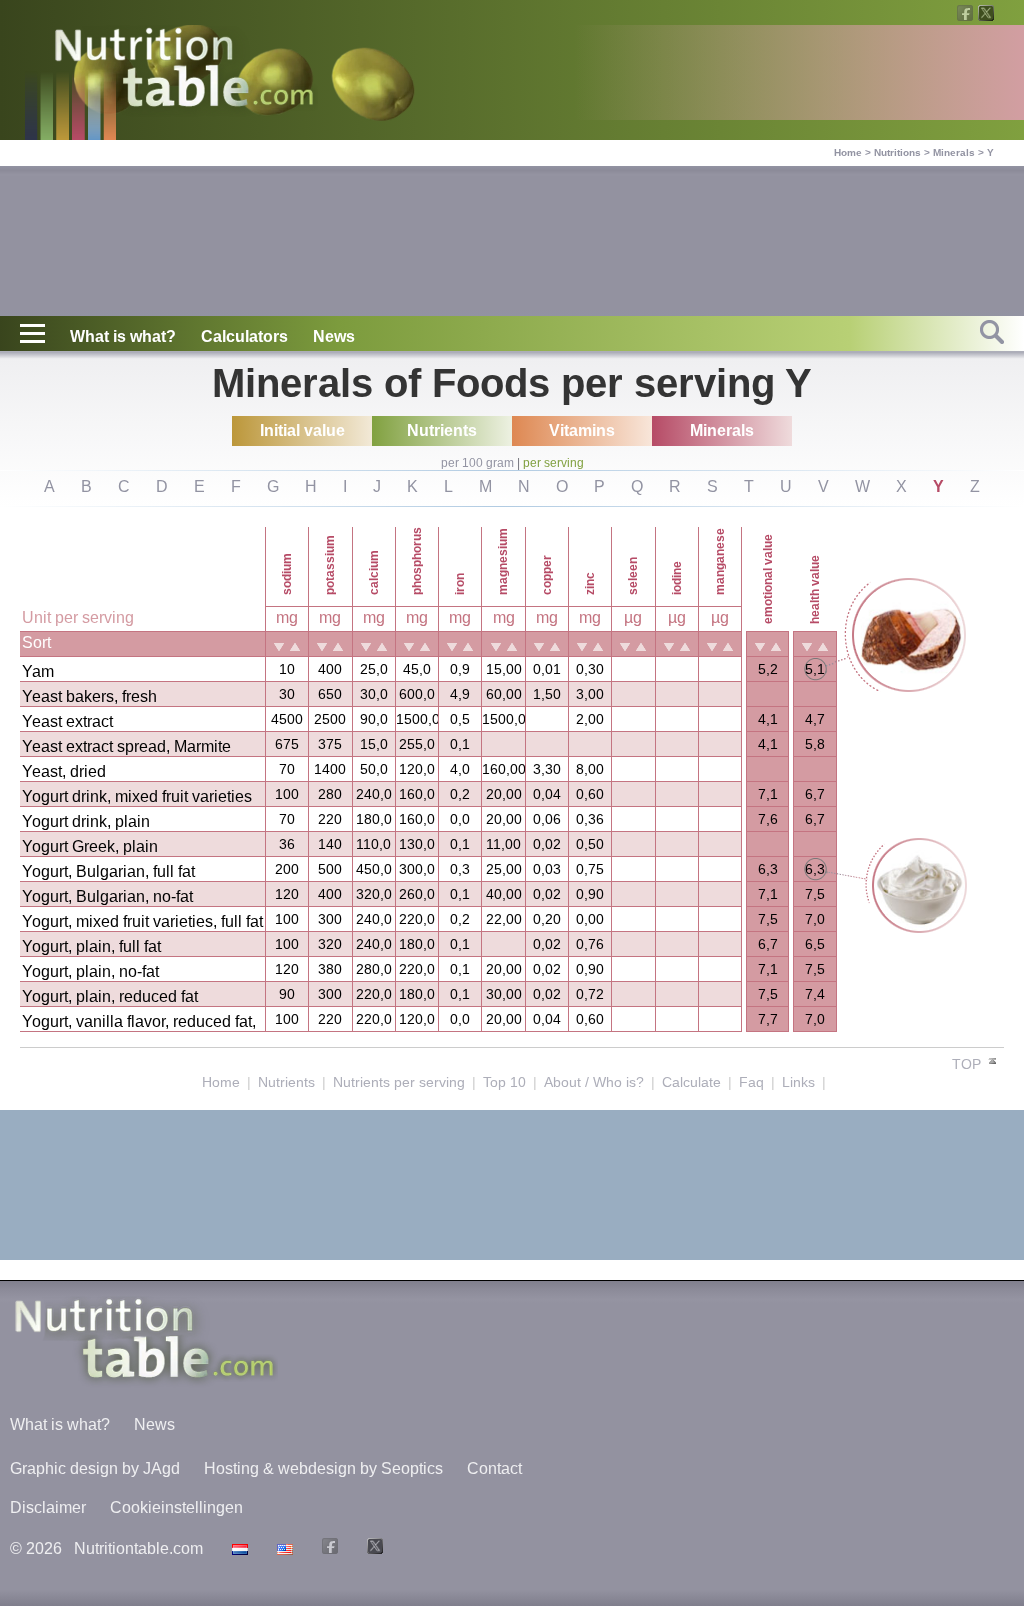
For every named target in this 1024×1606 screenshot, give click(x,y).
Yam (38, 671)
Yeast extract (67, 721)
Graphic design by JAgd (95, 1468)
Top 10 (504, 1082)
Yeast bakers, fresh (89, 696)
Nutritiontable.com (138, 1548)
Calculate (691, 1082)
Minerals (954, 152)
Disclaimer (48, 1507)
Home (848, 152)
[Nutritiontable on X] (372, 1548)
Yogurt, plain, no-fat (90, 971)
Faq (751, 1082)
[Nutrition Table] (282, 1548)
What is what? (123, 336)
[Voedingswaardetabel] (237, 1548)
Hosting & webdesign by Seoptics (323, 1468)
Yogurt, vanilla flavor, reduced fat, (139, 1021)
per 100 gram (477, 463)
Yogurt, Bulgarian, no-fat (107, 896)
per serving (553, 463)
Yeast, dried (64, 771)
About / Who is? (594, 1082)
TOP (968, 1064)
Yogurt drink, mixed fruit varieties (137, 796)
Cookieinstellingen (176, 1507)
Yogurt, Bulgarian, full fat (108, 871)
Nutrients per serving (399, 1082)
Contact (494, 1468)
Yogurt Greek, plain (90, 846)
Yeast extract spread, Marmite (126, 746)
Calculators (244, 336)
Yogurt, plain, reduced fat (110, 996)
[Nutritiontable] (184, 72)
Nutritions (897, 152)
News (334, 336)
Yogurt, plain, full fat (91, 946)
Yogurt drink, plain (86, 821)
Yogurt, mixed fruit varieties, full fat (142, 921)
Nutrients (286, 1082)
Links (798, 1082)
